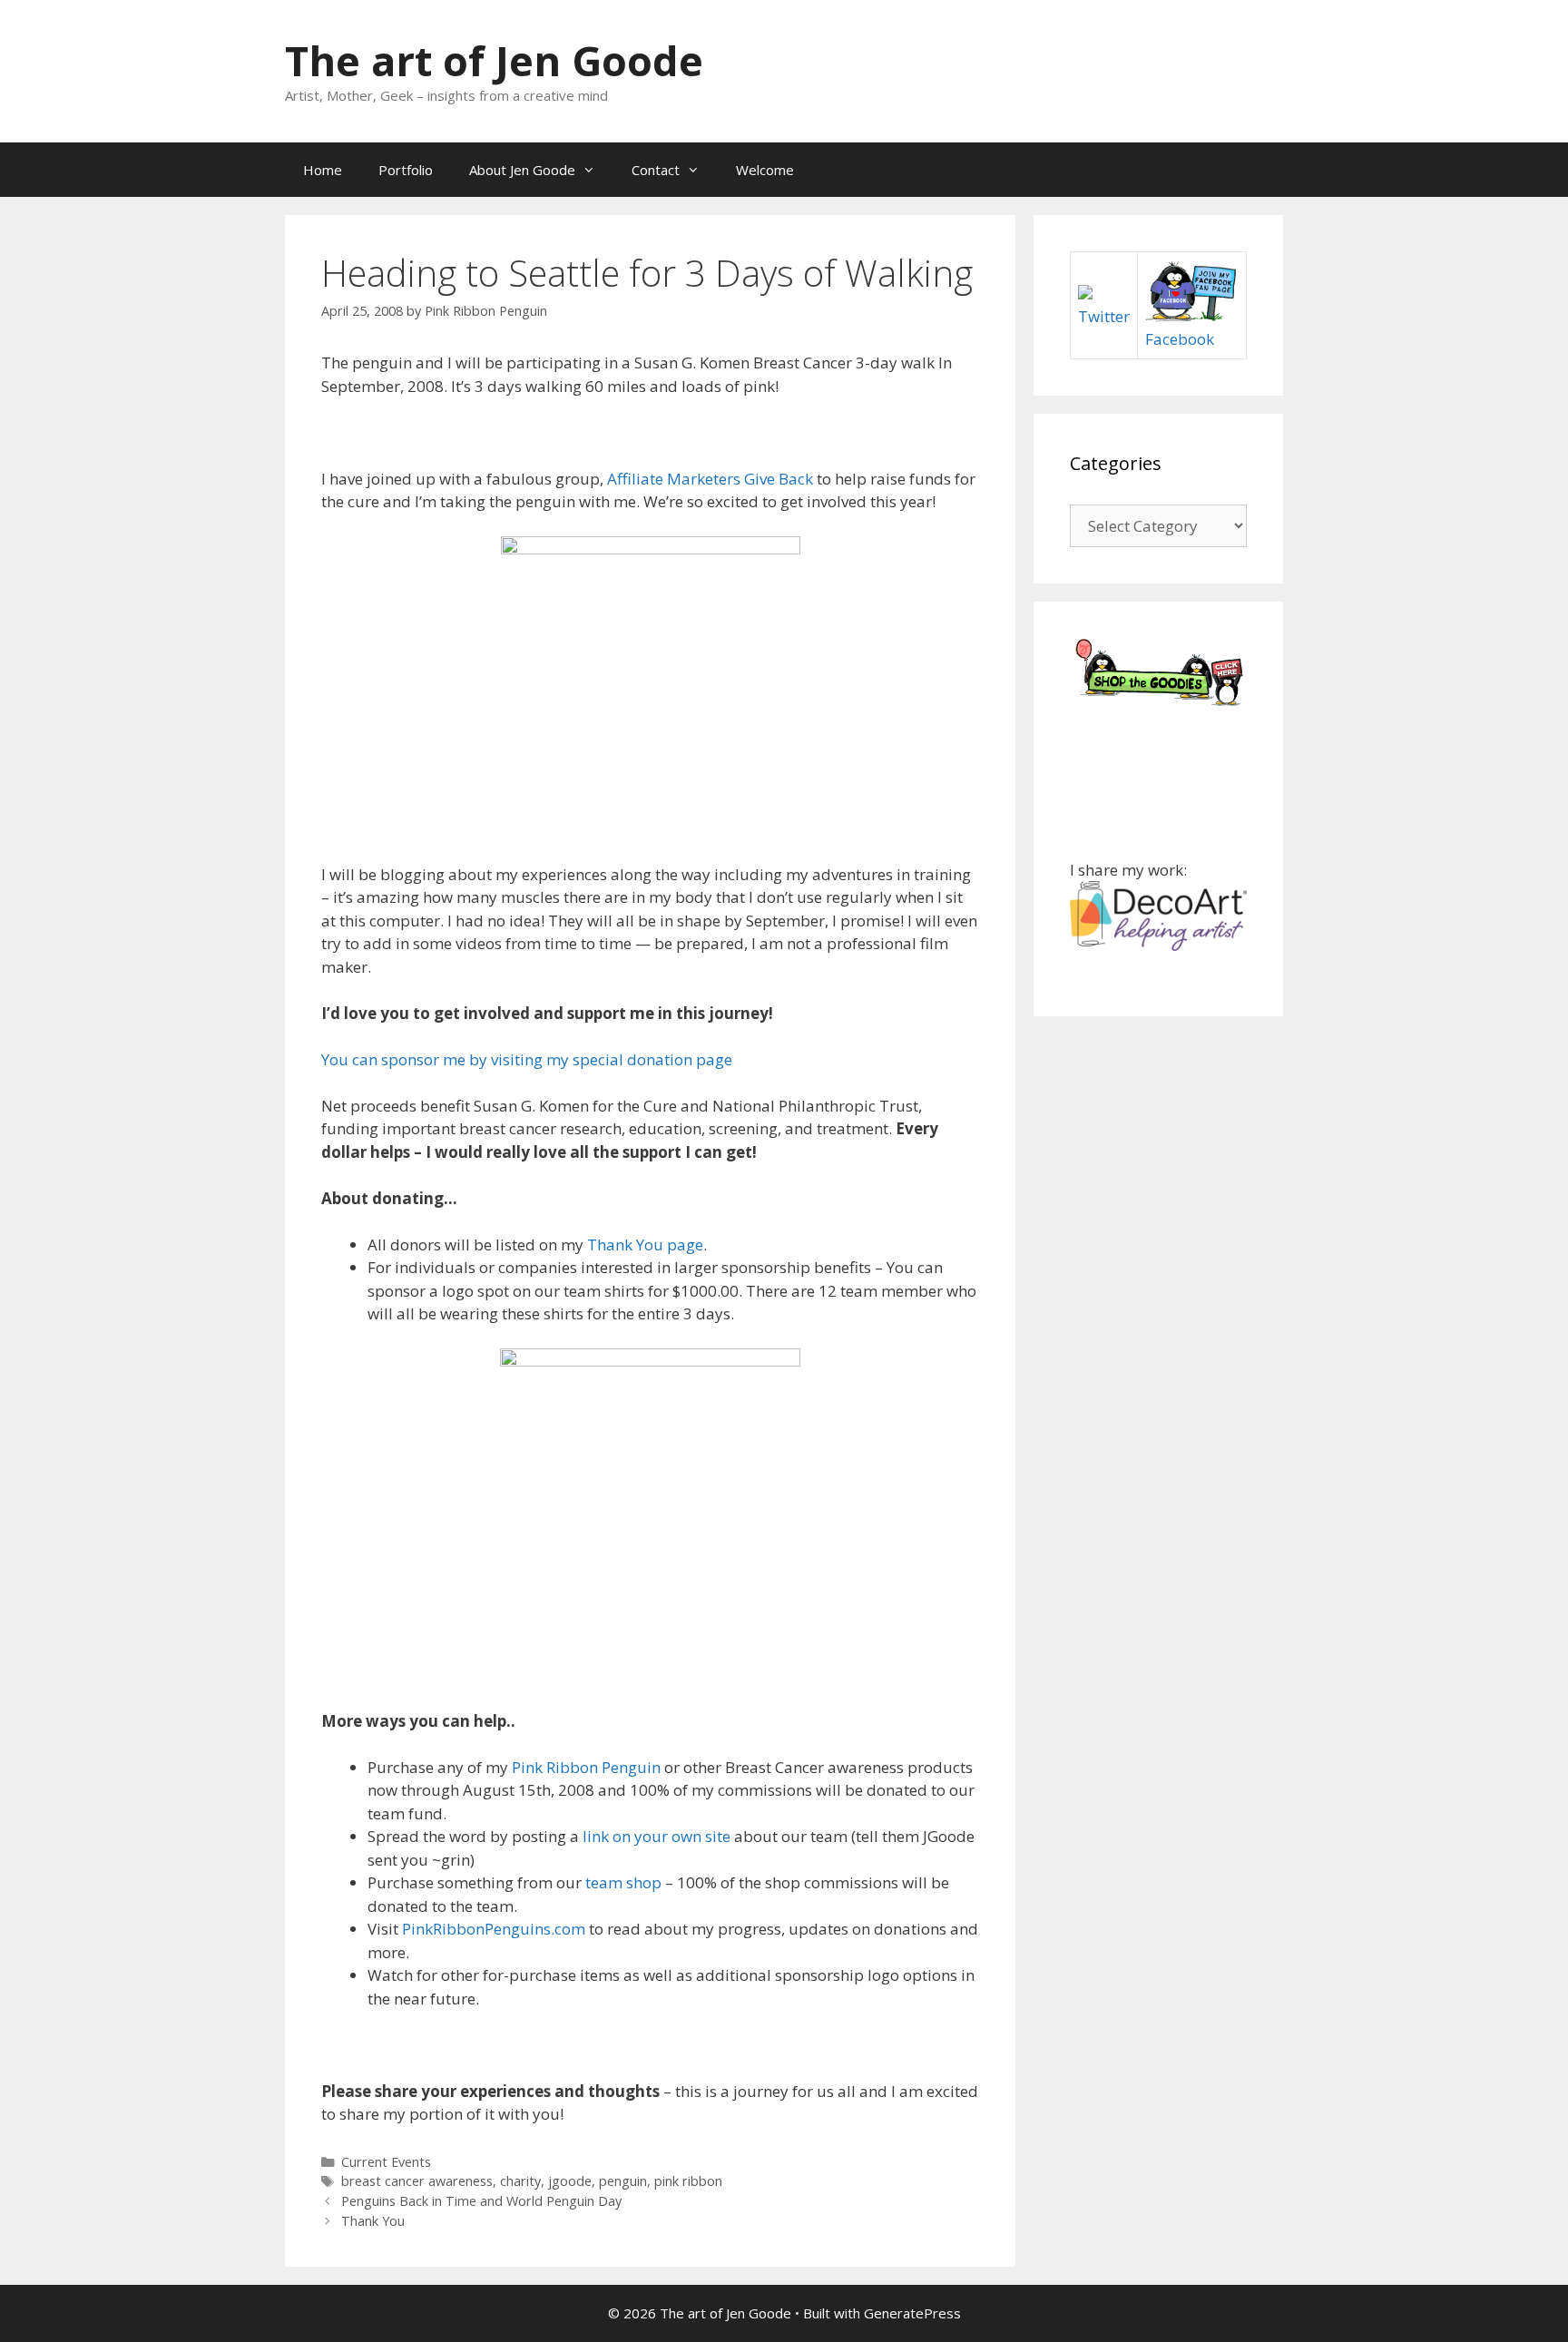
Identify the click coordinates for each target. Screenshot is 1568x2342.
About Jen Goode (522, 170)
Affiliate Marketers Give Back (710, 479)
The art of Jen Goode (494, 60)
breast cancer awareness (417, 2181)
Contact (656, 170)
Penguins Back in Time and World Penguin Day (481, 2201)
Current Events (386, 2162)
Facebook (1180, 339)
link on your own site (657, 1836)
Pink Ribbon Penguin (586, 1767)
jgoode (570, 2181)
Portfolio (406, 170)
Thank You (373, 2221)
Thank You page (645, 1244)
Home (323, 170)
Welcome (765, 170)
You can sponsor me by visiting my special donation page (527, 1059)
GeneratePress (912, 2313)
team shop (623, 1882)
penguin (623, 2181)
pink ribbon (688, 2181)
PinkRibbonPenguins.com (494, 1929)
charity (520, 2181)
